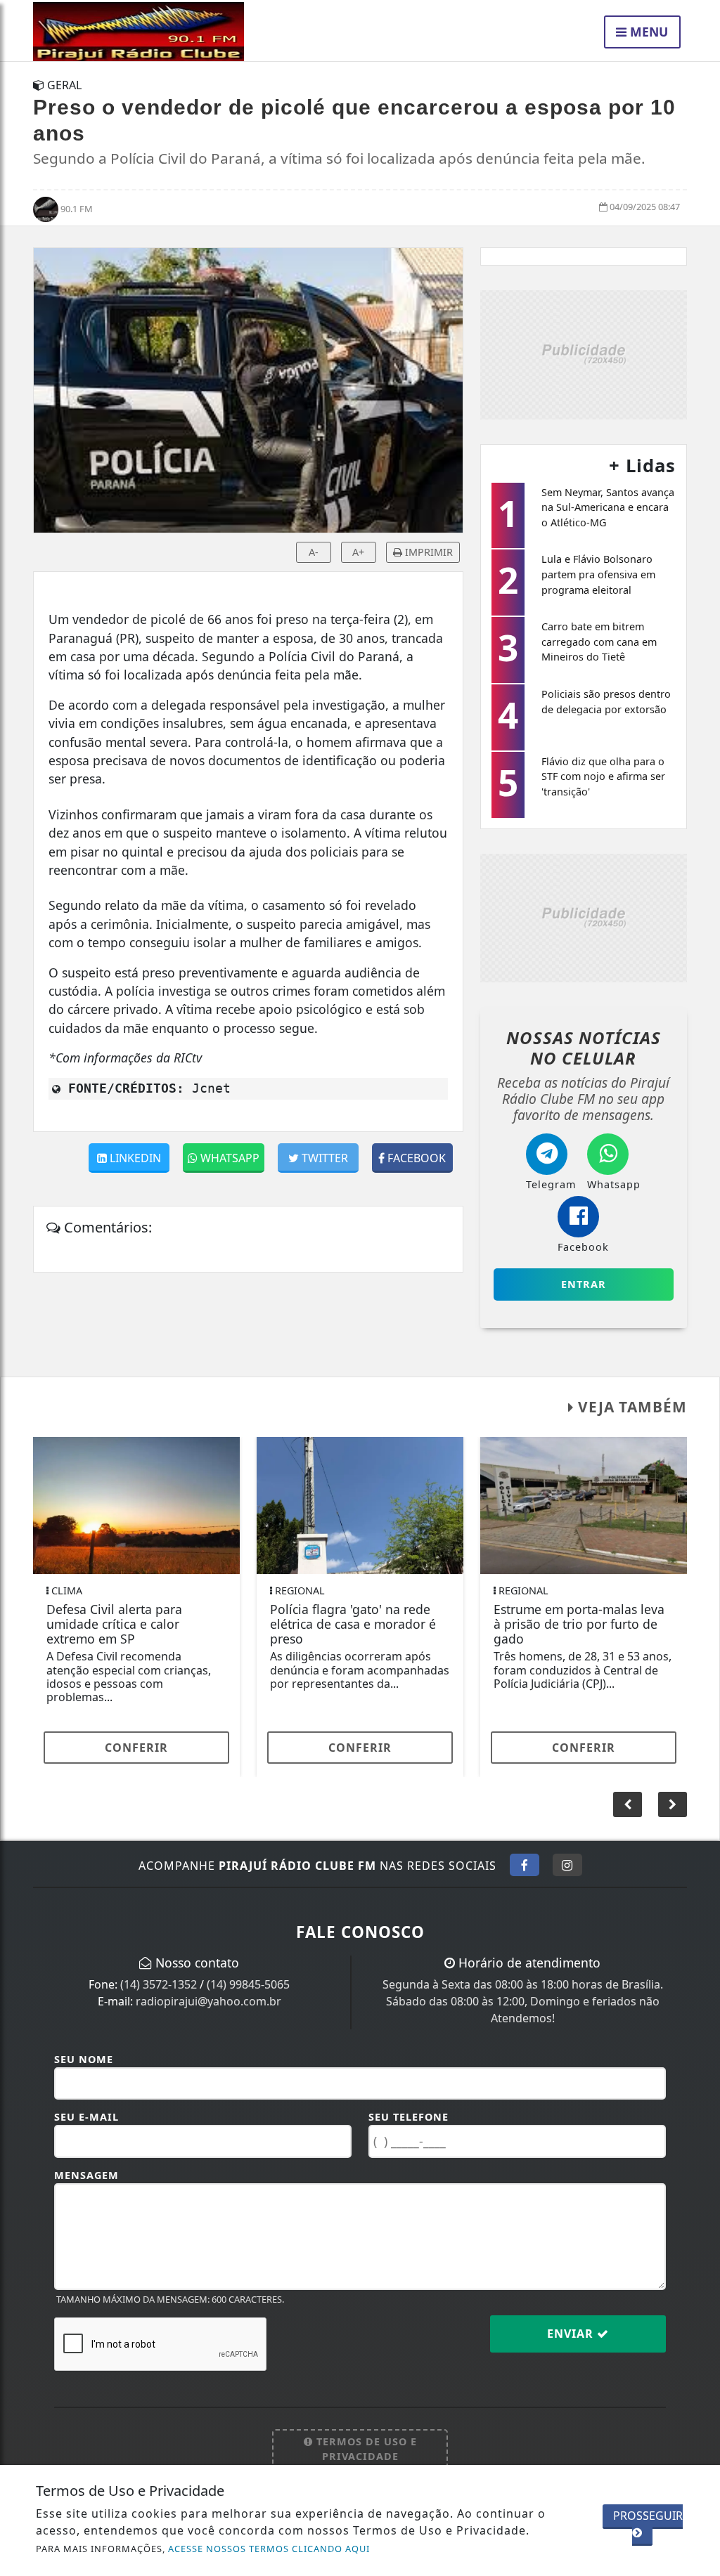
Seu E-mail (86, 2117)
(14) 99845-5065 (248, 1984)
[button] (673, 1804)
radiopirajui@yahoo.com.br (208, 2001)
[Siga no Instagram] (567, 1865)
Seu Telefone (409, 2117)
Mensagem (86, 2175)
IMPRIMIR (427, 552)
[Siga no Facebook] (525, 1865)
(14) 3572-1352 (159, 1984)
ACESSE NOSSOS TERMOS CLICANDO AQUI (269, 2549)
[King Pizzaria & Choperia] (584, 353)
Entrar (584, 1284)
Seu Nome (84, 2059)
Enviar (572, 2334)
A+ (358, 552)
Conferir (136, 1748)
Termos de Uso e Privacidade (365, 2449)
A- (314, 552)
